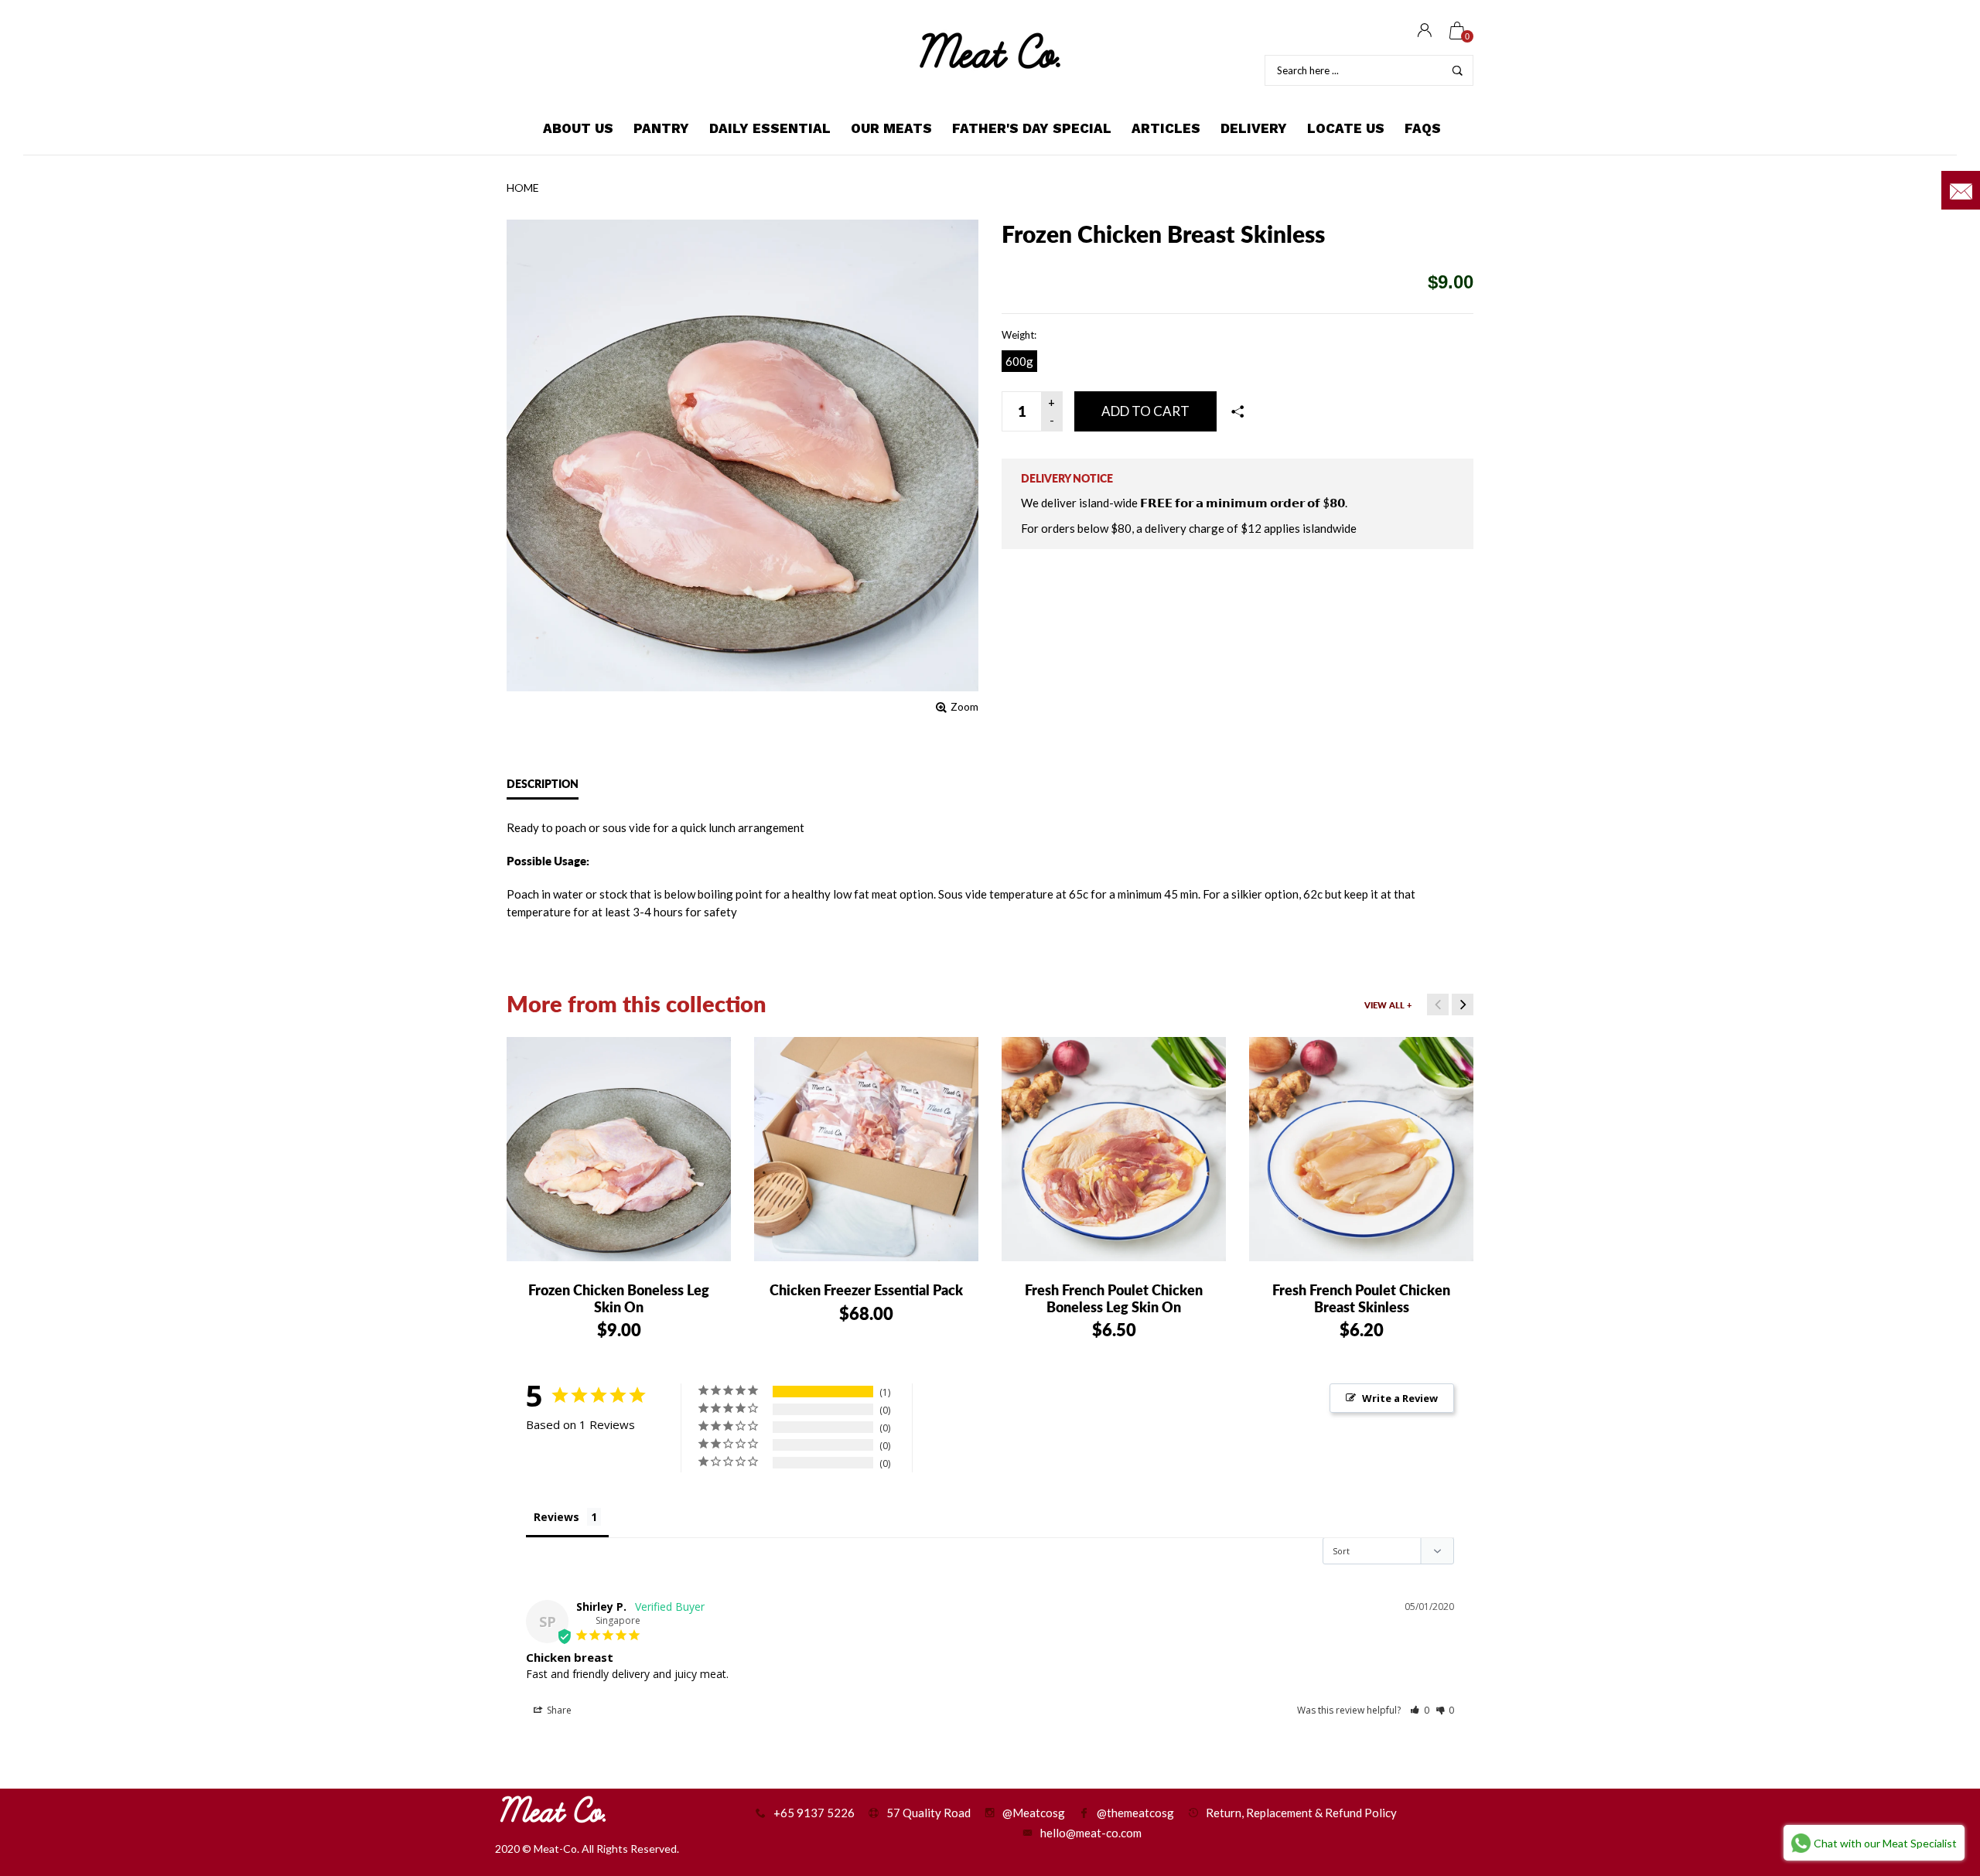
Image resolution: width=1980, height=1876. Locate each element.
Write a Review (1400, 1398)
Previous (1438, 1005)
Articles (1166, 128)
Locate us (1346, 128)
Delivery (1254, 128)
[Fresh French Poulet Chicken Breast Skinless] (1361, 1149)
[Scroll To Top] (1937, 1763)
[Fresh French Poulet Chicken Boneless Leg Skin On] (1114, 1149)
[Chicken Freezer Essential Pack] (866, 1149)
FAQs (1423, 128)
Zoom (964, 706)
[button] (1420, 1710)
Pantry (661, 128)
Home (523, 188)
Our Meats (891, 128)
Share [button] (558, 1710)
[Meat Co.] (990, 51)
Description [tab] (543, 784)
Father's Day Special (1032, 128)
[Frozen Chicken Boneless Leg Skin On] (619, 1149)
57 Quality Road (929, 1813)
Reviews (556, 1517)
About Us (578, 128)
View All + (1388, 1005)
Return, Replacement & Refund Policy (1301, 1813)
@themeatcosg (1135, 1813)
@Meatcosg (1034, 1813)
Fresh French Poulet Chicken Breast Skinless (1361, 1298)
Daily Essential (770, 128)
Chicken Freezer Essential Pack (866, 1290)
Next (1463, 1005)
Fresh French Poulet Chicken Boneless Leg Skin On (1114, 1298)
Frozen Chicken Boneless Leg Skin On (619, 1298)
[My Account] (1425, 31)
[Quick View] (544, 1061)
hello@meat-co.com (1091, 1833)
